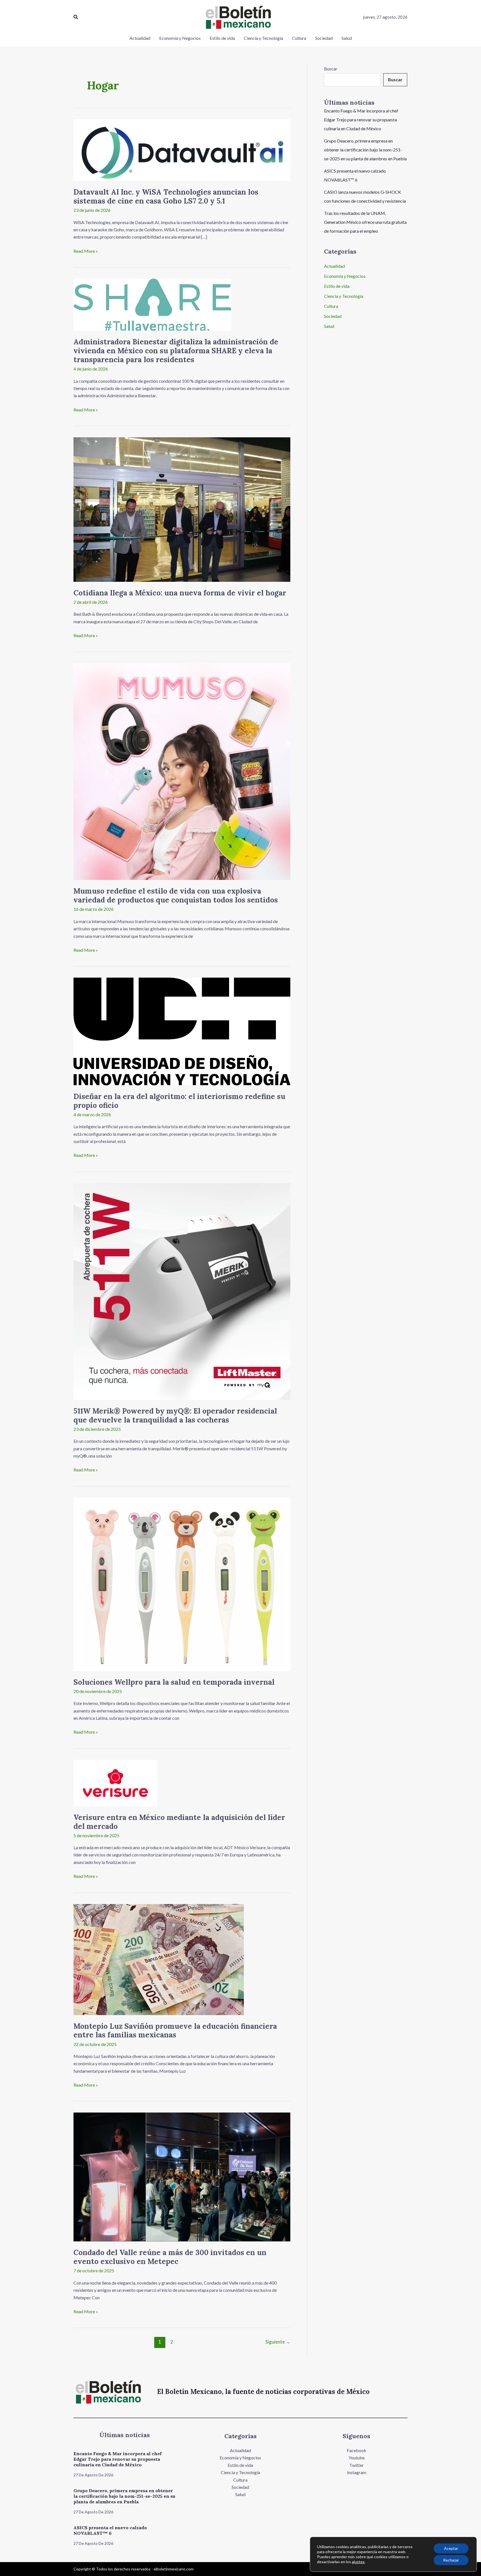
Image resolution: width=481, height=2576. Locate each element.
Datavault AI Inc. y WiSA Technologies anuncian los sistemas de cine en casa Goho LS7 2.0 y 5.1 (166, 196)
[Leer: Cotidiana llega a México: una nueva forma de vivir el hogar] (182, 509)
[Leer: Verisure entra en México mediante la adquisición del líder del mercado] (115, 1782)
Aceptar (451, 2548)
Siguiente (278, 2342)
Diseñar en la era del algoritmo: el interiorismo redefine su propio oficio (179, 1101)
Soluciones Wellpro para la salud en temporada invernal (174, 1682)
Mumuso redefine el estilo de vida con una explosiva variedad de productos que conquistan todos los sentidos (176, 895)
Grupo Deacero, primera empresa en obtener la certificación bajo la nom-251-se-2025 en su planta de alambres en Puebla (365, 150)
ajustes (358, 2562)
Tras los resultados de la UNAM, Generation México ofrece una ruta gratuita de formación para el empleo (365, 222)
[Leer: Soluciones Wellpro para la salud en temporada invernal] (182, 1583)
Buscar (331, 69)
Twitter (357, 2465)
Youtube (357, 2458)
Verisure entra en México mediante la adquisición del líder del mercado (179, 1822)
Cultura (331, 306)
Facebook (357, 2450)
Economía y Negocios (345, 276)
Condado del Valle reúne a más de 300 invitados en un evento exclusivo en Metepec (170, 2257)
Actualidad (334, 266)
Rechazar (451, 2560)
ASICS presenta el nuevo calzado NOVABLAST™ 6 (110, 2530)
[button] (76, 17)
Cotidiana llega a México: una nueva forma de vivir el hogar (180, 593)
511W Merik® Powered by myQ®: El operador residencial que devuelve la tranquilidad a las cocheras (175, 1415)
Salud (329, 326)
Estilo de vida (337, 286)
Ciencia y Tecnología (344, 296)
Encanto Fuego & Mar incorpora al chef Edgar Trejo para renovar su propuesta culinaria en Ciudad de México (361, 120)
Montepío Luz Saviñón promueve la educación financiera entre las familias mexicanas (175, 2031)
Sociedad (333, 316)
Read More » (86, 251)
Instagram (357, 2472)
